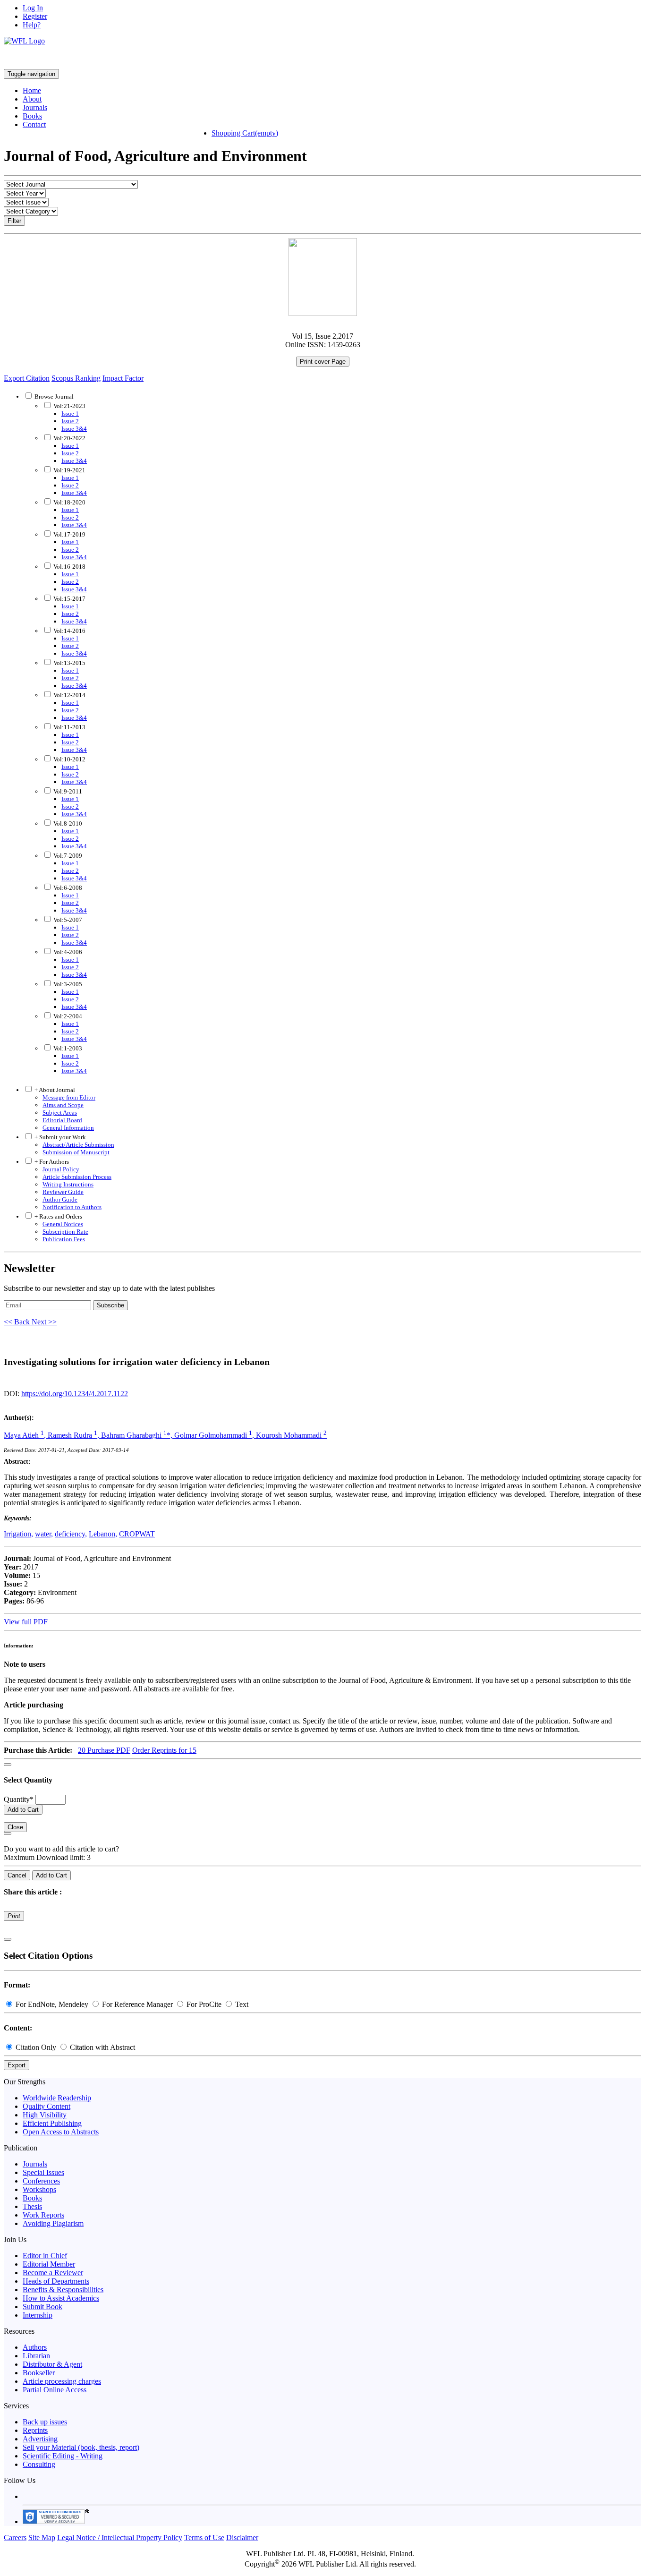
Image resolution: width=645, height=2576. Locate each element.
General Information (68, 1128)
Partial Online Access (55, 2390)
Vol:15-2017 (69, 599)
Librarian (36, 2356)
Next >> (44, 1322)
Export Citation (27, 378)
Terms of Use (204, 2538)
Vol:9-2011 (67, 791)
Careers (15, 2538)
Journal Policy (61, 1169)
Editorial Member (49, 2264)
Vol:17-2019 (69, 534)
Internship (38, 2315)
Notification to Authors (72, 1207)
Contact (34, 124)
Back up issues (45, 2422)
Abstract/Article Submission (78, 1145)
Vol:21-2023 (69, 406)
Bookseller (39, 2373)
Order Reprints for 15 (164, 1750)
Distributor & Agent (52, 2364)
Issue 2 (70, 421)
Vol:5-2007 (67, 920)
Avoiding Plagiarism (53, 2223)
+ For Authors (51, 1162)
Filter (14, 221)
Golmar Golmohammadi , (215, 1435)
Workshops (39, 2189)
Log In (33, 8)
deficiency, (71, 1534)
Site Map (42, 2538)
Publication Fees (64, 1239)
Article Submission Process (77, 1177)
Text (241, 2004)
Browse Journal (54, 397)
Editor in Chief (45, 2256)
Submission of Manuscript (76, 1152)
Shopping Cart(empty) (245, 133)
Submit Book (42, 2307)
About (32, 99)
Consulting (39, 2464)
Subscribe (110, 1305)
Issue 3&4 (74, 429)
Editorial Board (62, 1120)
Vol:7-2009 (67, 856)
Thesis (32, 2206)
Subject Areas (60, 1113)
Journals (35, 107)
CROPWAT (137, 1534)
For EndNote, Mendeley (52, 2004)
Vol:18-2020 (69, 502)
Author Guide (60, 1199)
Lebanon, (103, 1534)
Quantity (19, 1799)
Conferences (41, 2181)
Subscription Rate (65, 1232)
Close (15, 1827)
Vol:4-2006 (67, 952)
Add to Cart (23, 1810)
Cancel (17, 1875)
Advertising (40, 2439)
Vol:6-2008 (67, 888)
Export (17, 2065)
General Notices (63, 1224)
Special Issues (43, 2172)
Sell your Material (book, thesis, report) (81, 2447)
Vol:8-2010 (67, 823)
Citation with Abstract (102, 2047)
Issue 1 (70, 414)
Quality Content (47, 2106)
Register (35, 16)
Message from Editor (69, 1097)
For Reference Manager (137, 2004)
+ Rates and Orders (58, 1216)
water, (44, 1534)
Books (32, 116)
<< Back (18, 1322)
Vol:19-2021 (69, 470)
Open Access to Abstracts (61, 2132)
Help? (32, 25)
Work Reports (43, 2215)
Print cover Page (323, 362)
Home (32, 90)
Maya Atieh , (26, 1435)
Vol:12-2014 (69, 695)
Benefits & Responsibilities (63, 2290)
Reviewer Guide (63, 1192)
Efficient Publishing (52, 2123)
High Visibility (45, 2115)
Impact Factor (123, 378)
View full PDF (26, 1622)
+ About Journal (54, 1090)
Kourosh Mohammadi (291, 1435)
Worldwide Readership (57, 2098)
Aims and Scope (63, 1105)
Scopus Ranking (76, 378)
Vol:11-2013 (69, 727)
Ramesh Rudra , (74, 1435)
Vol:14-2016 (69, 631)
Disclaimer (242, 2538)
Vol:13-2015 (69, 663)
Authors (35, 2347)
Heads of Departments (56, 2281)
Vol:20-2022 (69, 438)
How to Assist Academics (61, 2298)
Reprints (35, 2430)
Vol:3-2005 (67, 984)
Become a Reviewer (53, 2273)
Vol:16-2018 (69, 567)
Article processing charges (62, 2381)
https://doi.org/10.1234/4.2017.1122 (75, 1394)
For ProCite (204, 2004)
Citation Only (36, 2047)
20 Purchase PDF (104, 1750)
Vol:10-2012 (69, 759)
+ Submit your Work (59, 1137)
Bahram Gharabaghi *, (138, 1435)
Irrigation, (18, 1534)
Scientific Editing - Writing (63, 2456)
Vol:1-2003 (67, 1048)
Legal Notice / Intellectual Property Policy (120, 2538)
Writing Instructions (68, 1184)
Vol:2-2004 (67, 1016)
